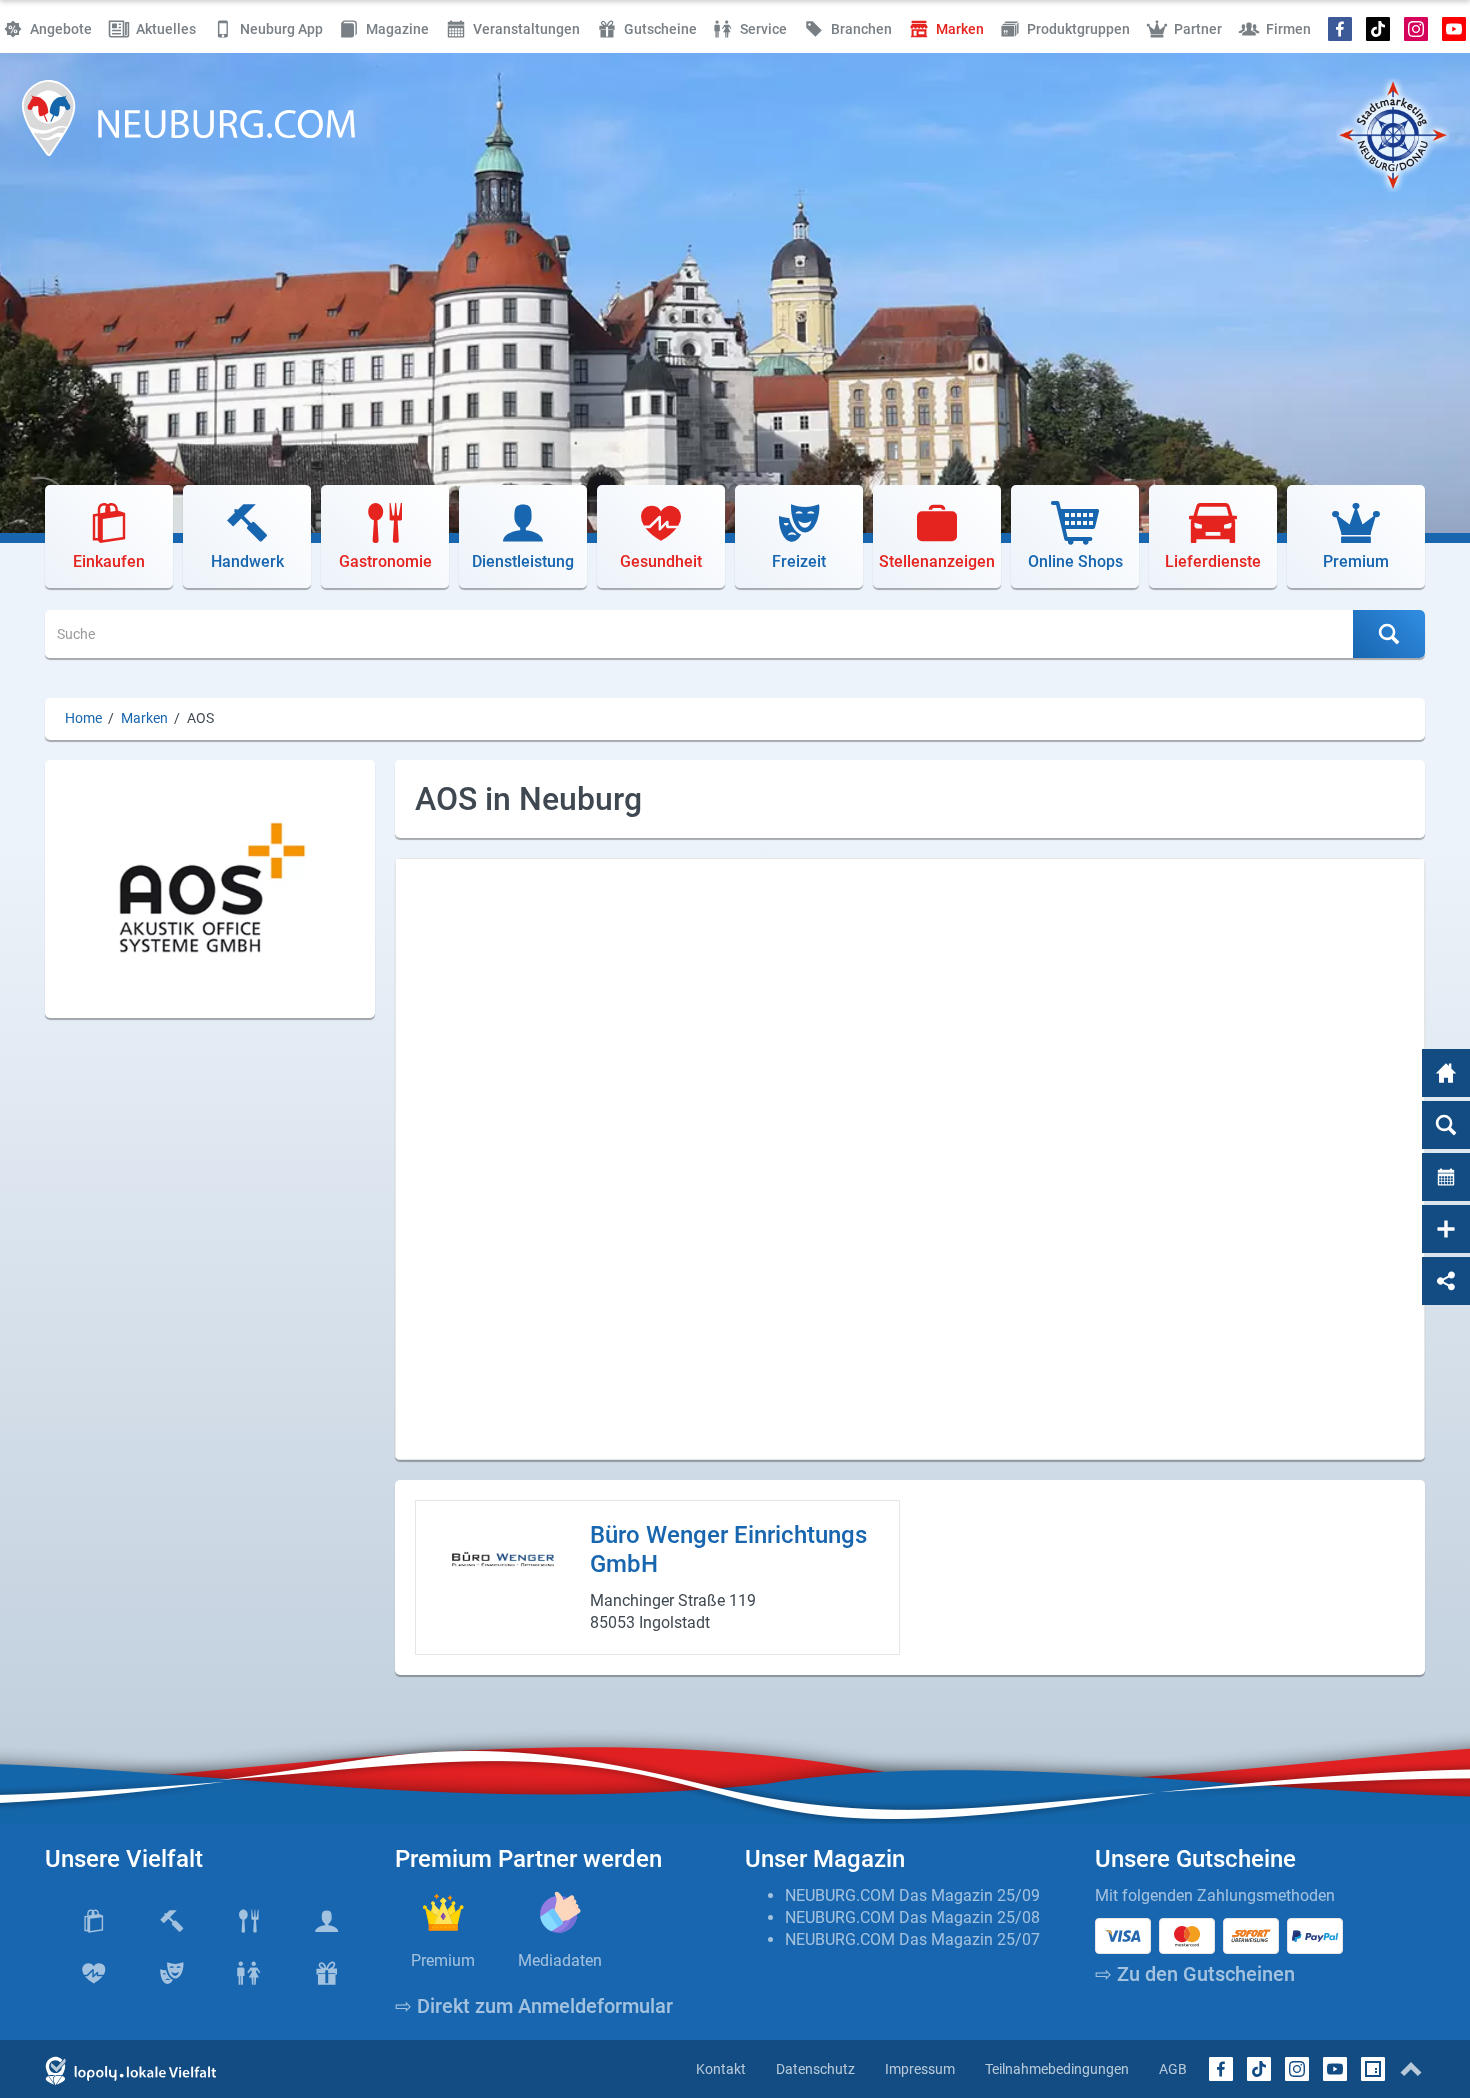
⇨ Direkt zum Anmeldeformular (534, 2006)
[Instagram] (1415, 29)
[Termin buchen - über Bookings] (1446, 1177)
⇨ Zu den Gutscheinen (1195, 1974)
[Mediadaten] (560, 1912)
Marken (144, 718)
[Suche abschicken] (1389, 634)
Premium (443, 1960)
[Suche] (1446, 1125)
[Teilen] (1446, 1281)
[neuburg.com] (1446, 1073)
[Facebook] (1340, 29)
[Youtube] (1453, 29)
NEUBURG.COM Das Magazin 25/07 (912, 1939)
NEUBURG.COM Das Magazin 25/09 (912, 1895)
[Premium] (443, 1912)
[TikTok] (1378, 29)
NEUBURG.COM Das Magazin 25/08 (912, 1917)
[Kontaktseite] (1446, 1229)
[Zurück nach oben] (1411, 2069)
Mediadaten (560, 1960)
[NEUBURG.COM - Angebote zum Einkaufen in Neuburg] (189, 118)
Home (83, 718)
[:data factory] (1373, 2069)
